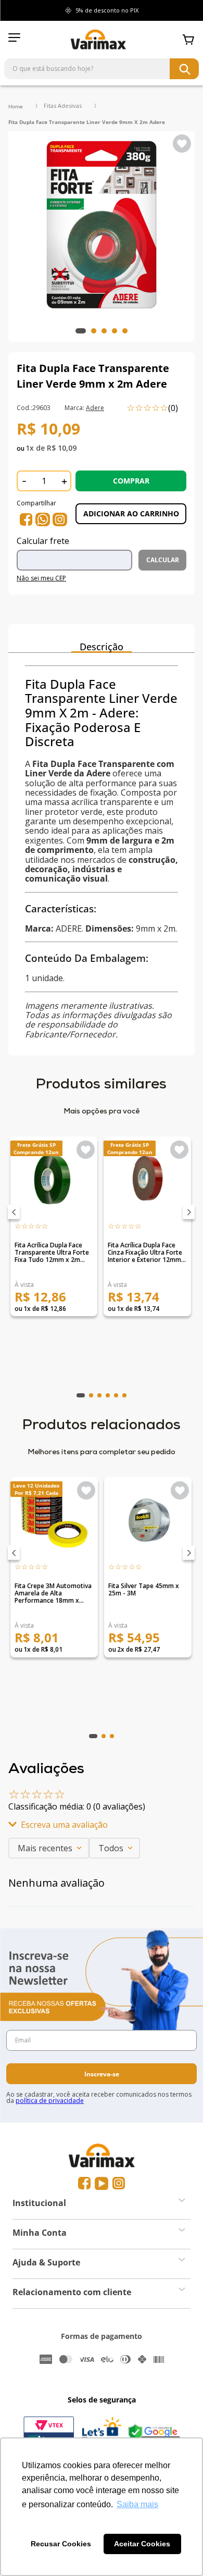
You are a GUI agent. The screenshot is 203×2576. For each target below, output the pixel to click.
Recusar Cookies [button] (61, 2544)
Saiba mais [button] (137, 2504)
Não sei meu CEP (41, 578)
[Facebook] (84, 2183)
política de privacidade (50, 2101)
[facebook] (26, 519)
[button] (14, 1212)
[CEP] (78, 555)
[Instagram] (119, 2183)
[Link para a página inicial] (16, 106)
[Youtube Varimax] (102, 2183)
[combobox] (102, 69)
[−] (24, 481)
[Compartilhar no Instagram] (60, 519)
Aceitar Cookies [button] (142, 2544)
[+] (64, 481)
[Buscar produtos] (184, 69)
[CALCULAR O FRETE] (162, 560)
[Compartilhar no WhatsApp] (43, 519)
